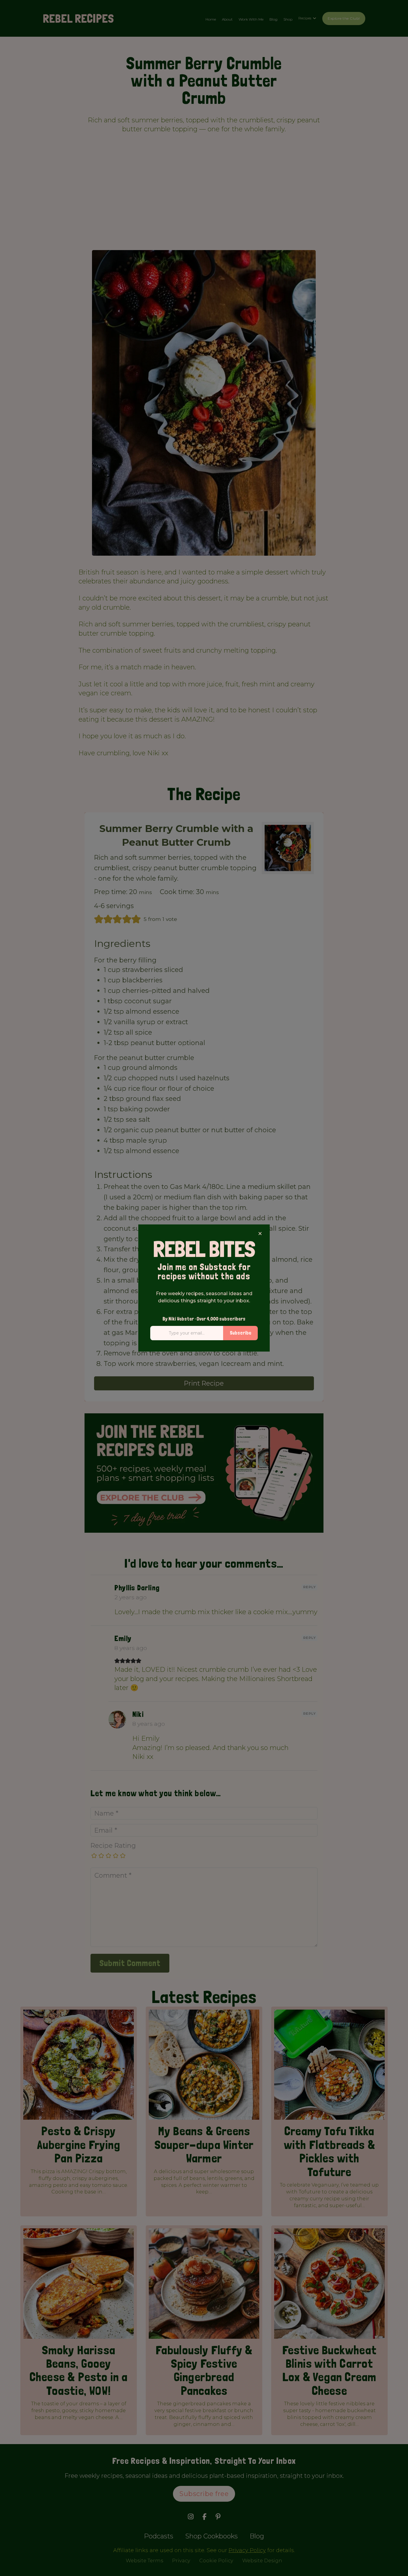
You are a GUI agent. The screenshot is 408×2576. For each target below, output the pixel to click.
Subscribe (240, 1333)
